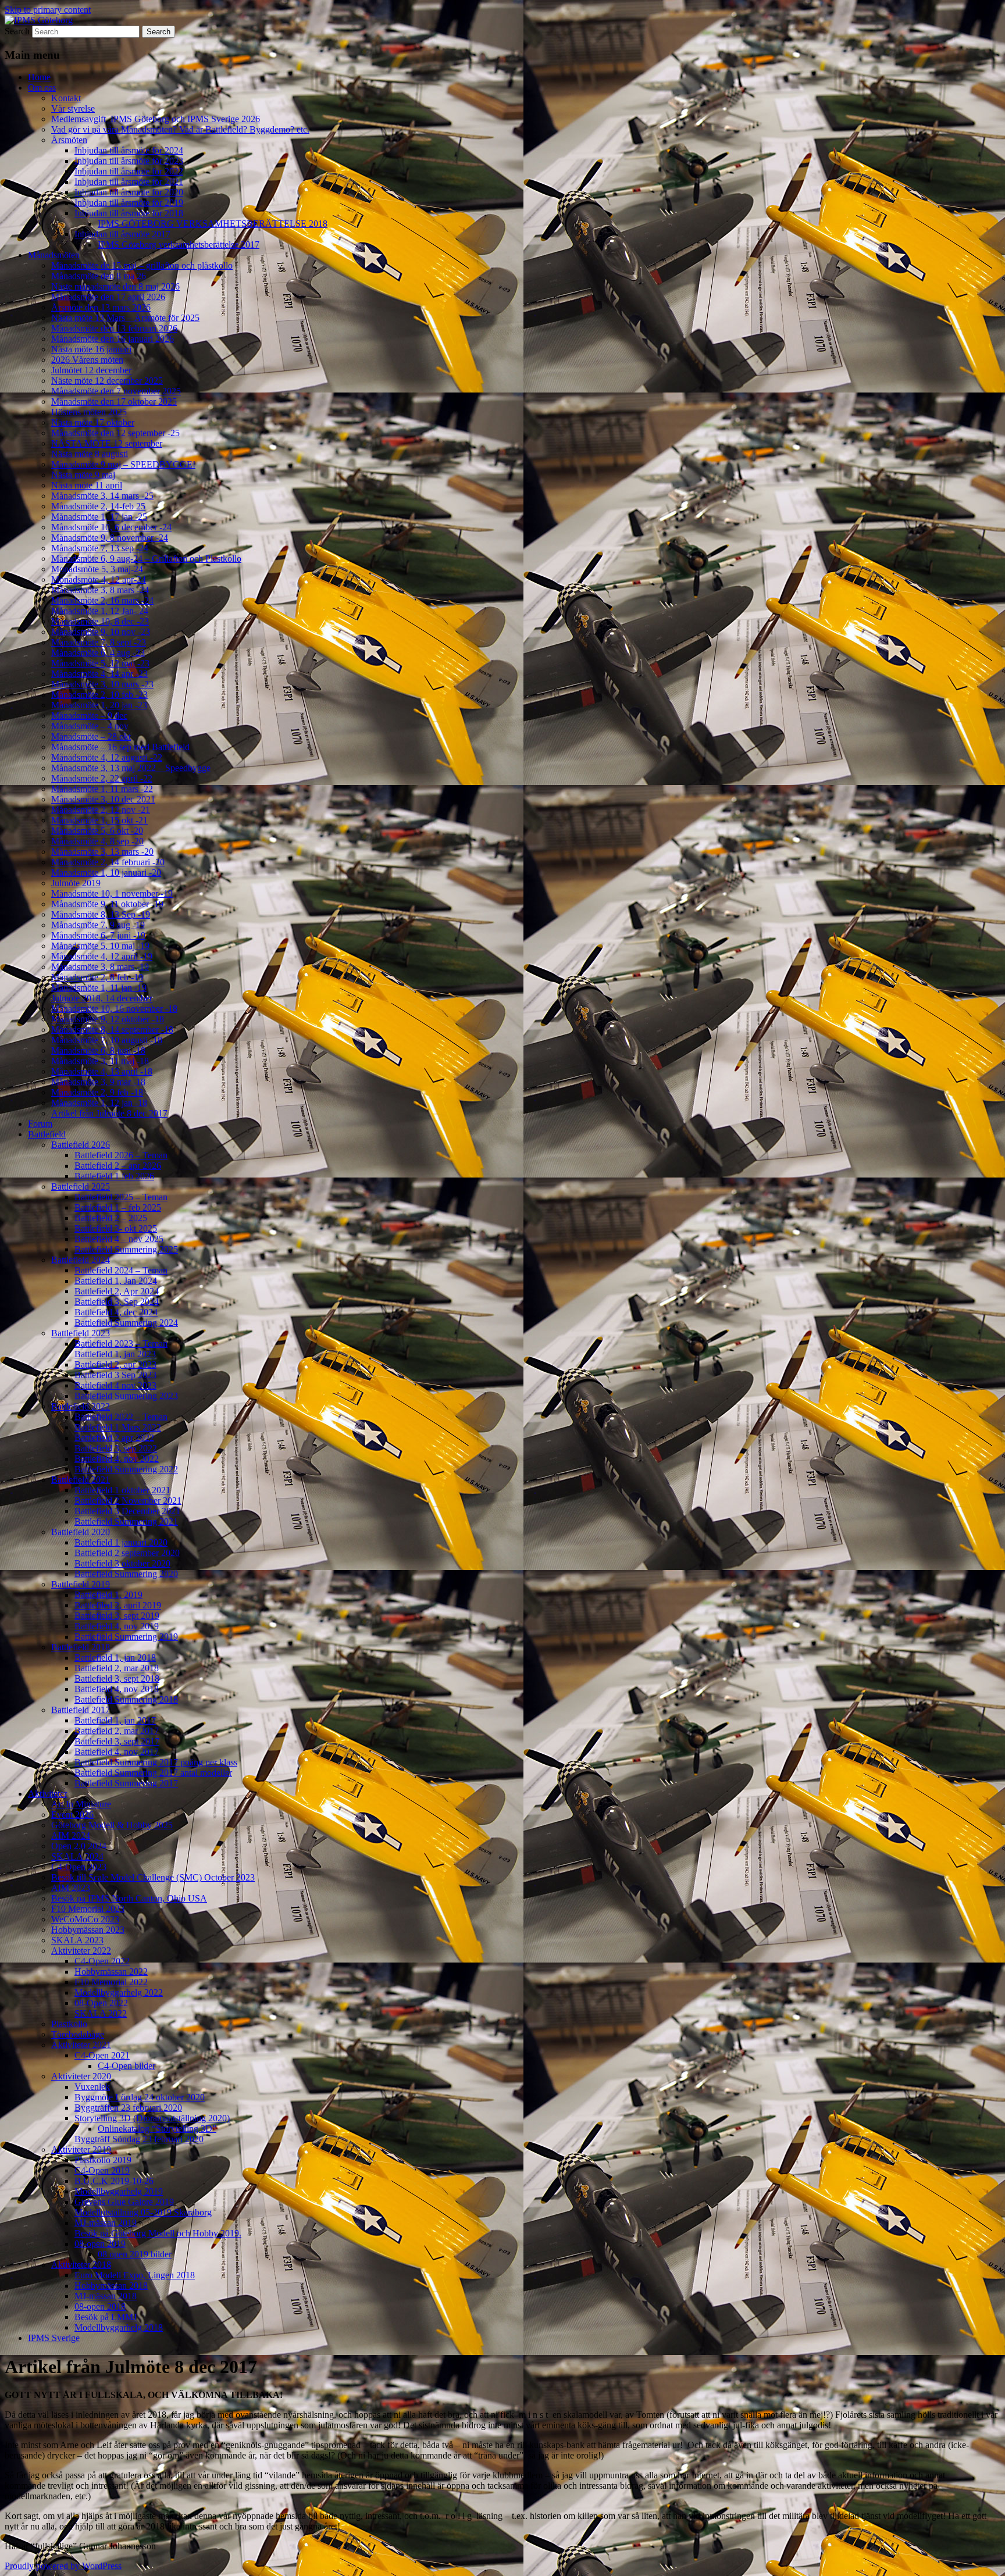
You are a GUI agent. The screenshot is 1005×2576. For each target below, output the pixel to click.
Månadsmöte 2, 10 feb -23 (99, 695)
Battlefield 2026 (81, 1145)
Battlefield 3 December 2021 (127, 1511)
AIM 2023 (71, 1888)
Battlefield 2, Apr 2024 (117, 1291)
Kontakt (66, 98)
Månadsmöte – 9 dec (89, 716)
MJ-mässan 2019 (106, 2223)
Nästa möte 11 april (87, 485)
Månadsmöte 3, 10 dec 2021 (103, 799)
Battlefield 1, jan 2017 (115, 1720)
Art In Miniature (81, 1804)
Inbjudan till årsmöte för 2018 (129, 213)
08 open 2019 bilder (135, 2254)
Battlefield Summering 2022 (126, 1469)
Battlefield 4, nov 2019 (117, 1626)
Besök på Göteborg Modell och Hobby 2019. (158, 2233)
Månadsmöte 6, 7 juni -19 (98, 935)
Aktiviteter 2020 (81, 2076)
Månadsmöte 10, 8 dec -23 (100, 621)
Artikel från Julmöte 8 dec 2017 (109, 1113)
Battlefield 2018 (81, 1647)
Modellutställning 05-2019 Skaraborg (143, 2212)
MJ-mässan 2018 (106, 2296)
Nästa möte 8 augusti (90, 454)
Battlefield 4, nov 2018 (117, 1689)
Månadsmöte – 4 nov (90, 726)
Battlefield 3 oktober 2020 (122, 1563)
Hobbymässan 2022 (111, 1972)
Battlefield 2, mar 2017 (117, 1731)
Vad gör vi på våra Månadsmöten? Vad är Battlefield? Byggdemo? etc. (180, 129)
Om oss (42, 88)
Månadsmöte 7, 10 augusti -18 (107, 1040)
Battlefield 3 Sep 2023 (115, 1375)
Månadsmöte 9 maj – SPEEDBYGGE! (123, 464)
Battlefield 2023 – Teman (121, 1344)
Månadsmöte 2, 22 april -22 (102, 778)
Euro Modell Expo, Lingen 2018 (135, 2275)
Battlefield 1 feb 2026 (114, 1176)
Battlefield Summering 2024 (126, 1323)
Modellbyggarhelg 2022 (119, 1992)
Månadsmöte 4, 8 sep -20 (97, 841)
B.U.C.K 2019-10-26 (114, 2181)
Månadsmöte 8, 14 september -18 (112, 1030)
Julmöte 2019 (76, 883)
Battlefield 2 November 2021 (128, 1501)
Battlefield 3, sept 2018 (117, 1678)
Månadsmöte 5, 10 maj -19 (100, 946)
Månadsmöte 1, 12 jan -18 (99, 1103)
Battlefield (47, 1134)
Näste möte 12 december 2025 (107, 381)
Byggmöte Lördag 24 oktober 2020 (140, 2097)
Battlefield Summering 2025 (126, 1249)
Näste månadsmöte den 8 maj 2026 (115, 286)
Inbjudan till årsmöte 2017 (122, 234)
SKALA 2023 (77, 1940)
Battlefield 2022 (81, 1406)
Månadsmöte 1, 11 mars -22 (102, 789)
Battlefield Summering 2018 (126, 1699)
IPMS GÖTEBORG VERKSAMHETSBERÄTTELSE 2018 (213, 224)
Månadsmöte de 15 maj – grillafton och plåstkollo (142, 265)
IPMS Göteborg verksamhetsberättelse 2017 (179, 245)
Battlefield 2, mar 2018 (117, 1668)
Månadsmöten (54, 255)
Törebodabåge (78, 2034)
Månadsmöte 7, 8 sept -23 (99, 642)
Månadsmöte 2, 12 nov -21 (101, 810)
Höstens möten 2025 (89, 412)
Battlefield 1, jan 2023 (115, 1354)
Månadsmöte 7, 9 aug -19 (98, 925)
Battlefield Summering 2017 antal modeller (153, 1773)
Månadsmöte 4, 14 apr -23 (99, 674)
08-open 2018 (100, 2306)
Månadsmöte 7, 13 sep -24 (100, 548)
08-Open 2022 (101, 2003)
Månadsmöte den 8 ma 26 (99, 276)
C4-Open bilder (126, 2066)
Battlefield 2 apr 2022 (114, 1438)
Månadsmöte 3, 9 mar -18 (98, 1082)
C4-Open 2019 (102, 2170)
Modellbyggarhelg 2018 (119, 2327)
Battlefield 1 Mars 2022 (118, 1427)
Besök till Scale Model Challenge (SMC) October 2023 (153, 1877)
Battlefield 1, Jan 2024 (116, 1281)
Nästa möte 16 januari (91, 349)
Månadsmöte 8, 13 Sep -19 (101, 914)
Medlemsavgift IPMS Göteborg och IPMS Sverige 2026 (156, 119)
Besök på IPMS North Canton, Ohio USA (129, 1898)
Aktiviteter (47, 1794)
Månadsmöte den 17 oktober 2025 (114, 402)
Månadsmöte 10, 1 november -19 (112, 893)
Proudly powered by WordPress (63, 2566)
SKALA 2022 (101, 2013)
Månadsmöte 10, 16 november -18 (114, 1009)
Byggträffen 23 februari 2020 (128, 2108)
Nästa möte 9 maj (83, 475)
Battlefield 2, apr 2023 (115, 1364)
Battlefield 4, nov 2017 (117, 1752)
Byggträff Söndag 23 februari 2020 (139, 2139)
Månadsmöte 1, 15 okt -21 (99, 820)
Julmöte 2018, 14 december (102, 998)
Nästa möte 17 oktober (93, 422)
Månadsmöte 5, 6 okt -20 (97, 831)
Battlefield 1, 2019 (108, 1595)
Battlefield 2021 (81, 1480)
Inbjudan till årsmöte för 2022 (129, 171)
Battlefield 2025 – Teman (121, 1197)
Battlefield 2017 (81, 1710)
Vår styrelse (73, 108)
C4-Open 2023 (79, 1867)
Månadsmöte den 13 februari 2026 (114, 328)
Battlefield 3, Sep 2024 (117, 1302)
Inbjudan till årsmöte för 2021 (129, 182)
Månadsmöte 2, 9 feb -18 (97, 1092)
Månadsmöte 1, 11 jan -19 (99, 988)
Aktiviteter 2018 (81, 2265)
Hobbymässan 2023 (88, 1930)
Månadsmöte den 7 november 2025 (116, 391)
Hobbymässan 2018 (111, 2286)
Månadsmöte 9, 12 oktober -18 (108, 1019)
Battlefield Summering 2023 (126, 1396)
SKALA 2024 (77, 1856)
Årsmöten (69, 140)
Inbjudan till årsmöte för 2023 (129, 161)
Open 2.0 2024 (79, 1846)
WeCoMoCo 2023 (85, 1919)
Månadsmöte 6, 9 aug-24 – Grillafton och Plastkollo (146, 559)
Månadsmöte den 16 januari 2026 (113, 339)
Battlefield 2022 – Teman (121, 1417)
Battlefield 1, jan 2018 (115, 1658)
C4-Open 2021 (102, 2055)
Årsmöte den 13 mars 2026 (101, 307)
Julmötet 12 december (91, 370)
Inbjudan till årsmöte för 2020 (129, 192)
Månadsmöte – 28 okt (91, 736)
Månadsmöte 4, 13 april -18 (102, 1071)
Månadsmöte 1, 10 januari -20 (106, 873)
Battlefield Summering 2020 (126, 1574)
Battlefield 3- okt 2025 (116, 1228)
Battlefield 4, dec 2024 (116, 1312)
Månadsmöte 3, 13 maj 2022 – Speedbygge (131, 768)
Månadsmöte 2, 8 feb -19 (97, 977)
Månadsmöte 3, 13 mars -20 (102, 852)
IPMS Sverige (54, 2338)
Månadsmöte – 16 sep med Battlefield (120, 747)
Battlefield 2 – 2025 (111, 1218)
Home (39, 77)
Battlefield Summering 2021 (126, 1521)
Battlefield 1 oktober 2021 (122, 1490)
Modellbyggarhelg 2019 (119, 2191)
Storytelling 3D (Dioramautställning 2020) (152, 2118)
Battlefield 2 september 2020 (127, 1553)
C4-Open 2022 (102, 1961)
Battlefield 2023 (81, 1333)
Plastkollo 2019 (103, 2160)
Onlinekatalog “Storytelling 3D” (157, 2129)
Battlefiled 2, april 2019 (118, 1605)
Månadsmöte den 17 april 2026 (108, 297)
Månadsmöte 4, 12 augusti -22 (107, 757)
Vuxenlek (92, 2087)
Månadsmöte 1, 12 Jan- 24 (100, 611)
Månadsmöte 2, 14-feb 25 (98, 506)
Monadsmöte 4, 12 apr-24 (99, 579)
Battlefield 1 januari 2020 (121, 1542)
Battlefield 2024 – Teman (121, 1270)
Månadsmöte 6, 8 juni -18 (98, 1050)
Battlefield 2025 (81, 1187)
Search (17, 31)
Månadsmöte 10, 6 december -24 (111, 527)
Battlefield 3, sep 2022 (116, 1448)
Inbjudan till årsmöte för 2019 (129, 203)
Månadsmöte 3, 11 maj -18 (100, 1061)
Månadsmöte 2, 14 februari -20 (108, 862)
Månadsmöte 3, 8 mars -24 (100, 590)
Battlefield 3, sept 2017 (117, 1741)
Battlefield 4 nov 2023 (115, 1385)
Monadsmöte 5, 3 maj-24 (97, 569)
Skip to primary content (48, 10)
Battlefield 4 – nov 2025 (119, 1239)
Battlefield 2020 (81, 1532)
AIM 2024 (71, 1835)
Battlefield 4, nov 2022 (117, 1459)
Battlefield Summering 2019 (126, 1637)
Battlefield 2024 (81, 1260)
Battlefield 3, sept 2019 (117, 1616)
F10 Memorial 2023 (88, 1909)
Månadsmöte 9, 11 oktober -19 (107, 904)
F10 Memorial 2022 (111, 1982)
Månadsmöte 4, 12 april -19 (102, 956)
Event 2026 (72, 1815)
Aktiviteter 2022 (81, 1951)
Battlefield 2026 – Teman (121, 1155)
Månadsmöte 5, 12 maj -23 (100, 663)
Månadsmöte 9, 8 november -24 (110, 538)
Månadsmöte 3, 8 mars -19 (100, 967)
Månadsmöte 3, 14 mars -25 (102, 496)
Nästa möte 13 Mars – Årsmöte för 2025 (125, 318)
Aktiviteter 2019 (81, 2149)
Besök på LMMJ (106, 2317)
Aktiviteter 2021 (81, 2045)
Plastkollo (69, 2024)
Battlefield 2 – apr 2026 (118, 1166)
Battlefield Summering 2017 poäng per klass (156, 1762)
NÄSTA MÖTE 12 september (107, 443)
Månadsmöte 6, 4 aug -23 (98, 653)
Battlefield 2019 (81, 1584)
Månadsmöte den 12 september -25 (115, 433)
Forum (40, 1124)
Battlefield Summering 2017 (126, 1783)
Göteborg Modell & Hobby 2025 (112, 1825)
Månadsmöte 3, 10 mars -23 (102, 684)
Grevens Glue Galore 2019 (124, 2202)
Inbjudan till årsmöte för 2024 (129, 150)
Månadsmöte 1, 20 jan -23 (99, 705)
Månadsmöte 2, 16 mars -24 (102, 600)
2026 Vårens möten (87, 360)
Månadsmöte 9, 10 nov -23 (101, 632)
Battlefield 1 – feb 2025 (118, 1207)
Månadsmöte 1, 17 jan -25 (99, 517)
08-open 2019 (100, 2244)
